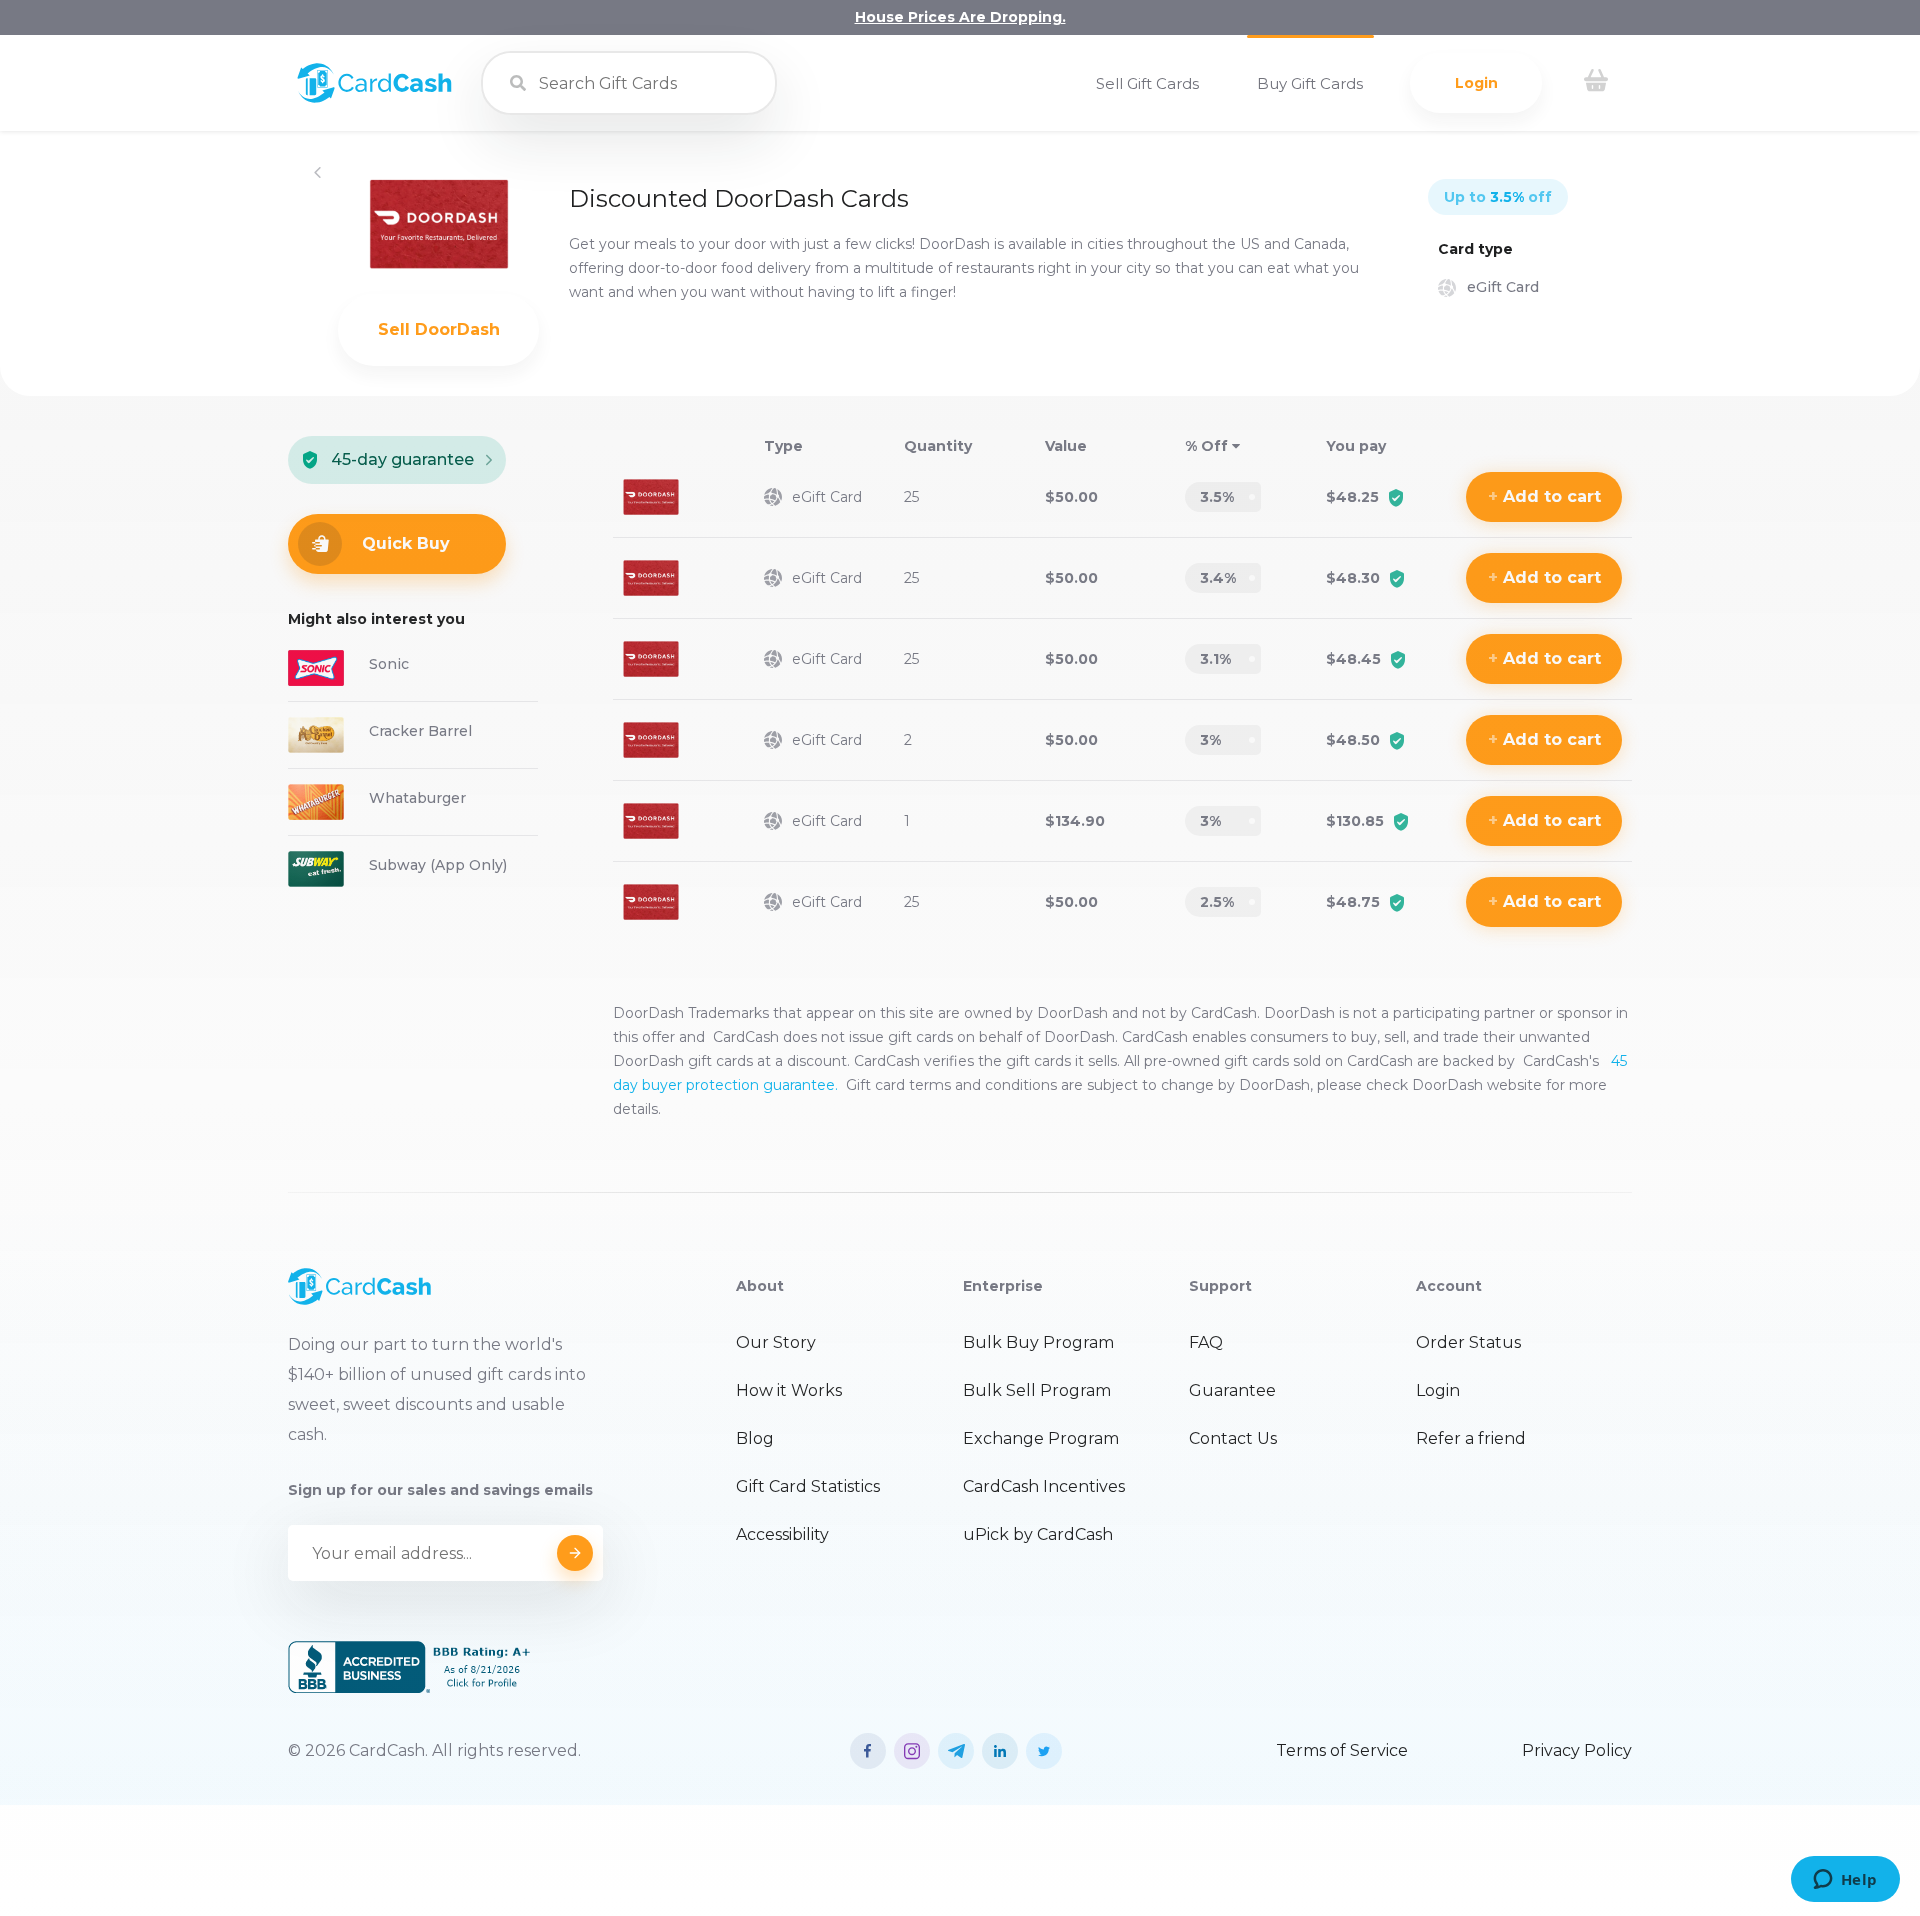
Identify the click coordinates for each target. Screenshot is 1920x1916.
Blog (755, 1438)
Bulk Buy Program (1038, 1342)
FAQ (1206, 1342)
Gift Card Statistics (808, 1486)
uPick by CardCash (1038, 1534)
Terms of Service (1342, 1750)
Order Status (1468, 1342)
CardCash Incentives (1044, 1486)
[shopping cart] (1596, 83)
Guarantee (1232, 1390)
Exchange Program (1041, 1438)
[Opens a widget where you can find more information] (1845, 1881)
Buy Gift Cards (1310, 83)
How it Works (789, 1390)
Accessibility (782, 1534)
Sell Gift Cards (1147, 83)
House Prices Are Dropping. (960, 17)
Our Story (776, 1342)
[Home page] (374, 98)
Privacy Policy (1577, 1750)
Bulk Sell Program (1037, 1390)
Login (1476, 83)
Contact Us (1233, 1438)
